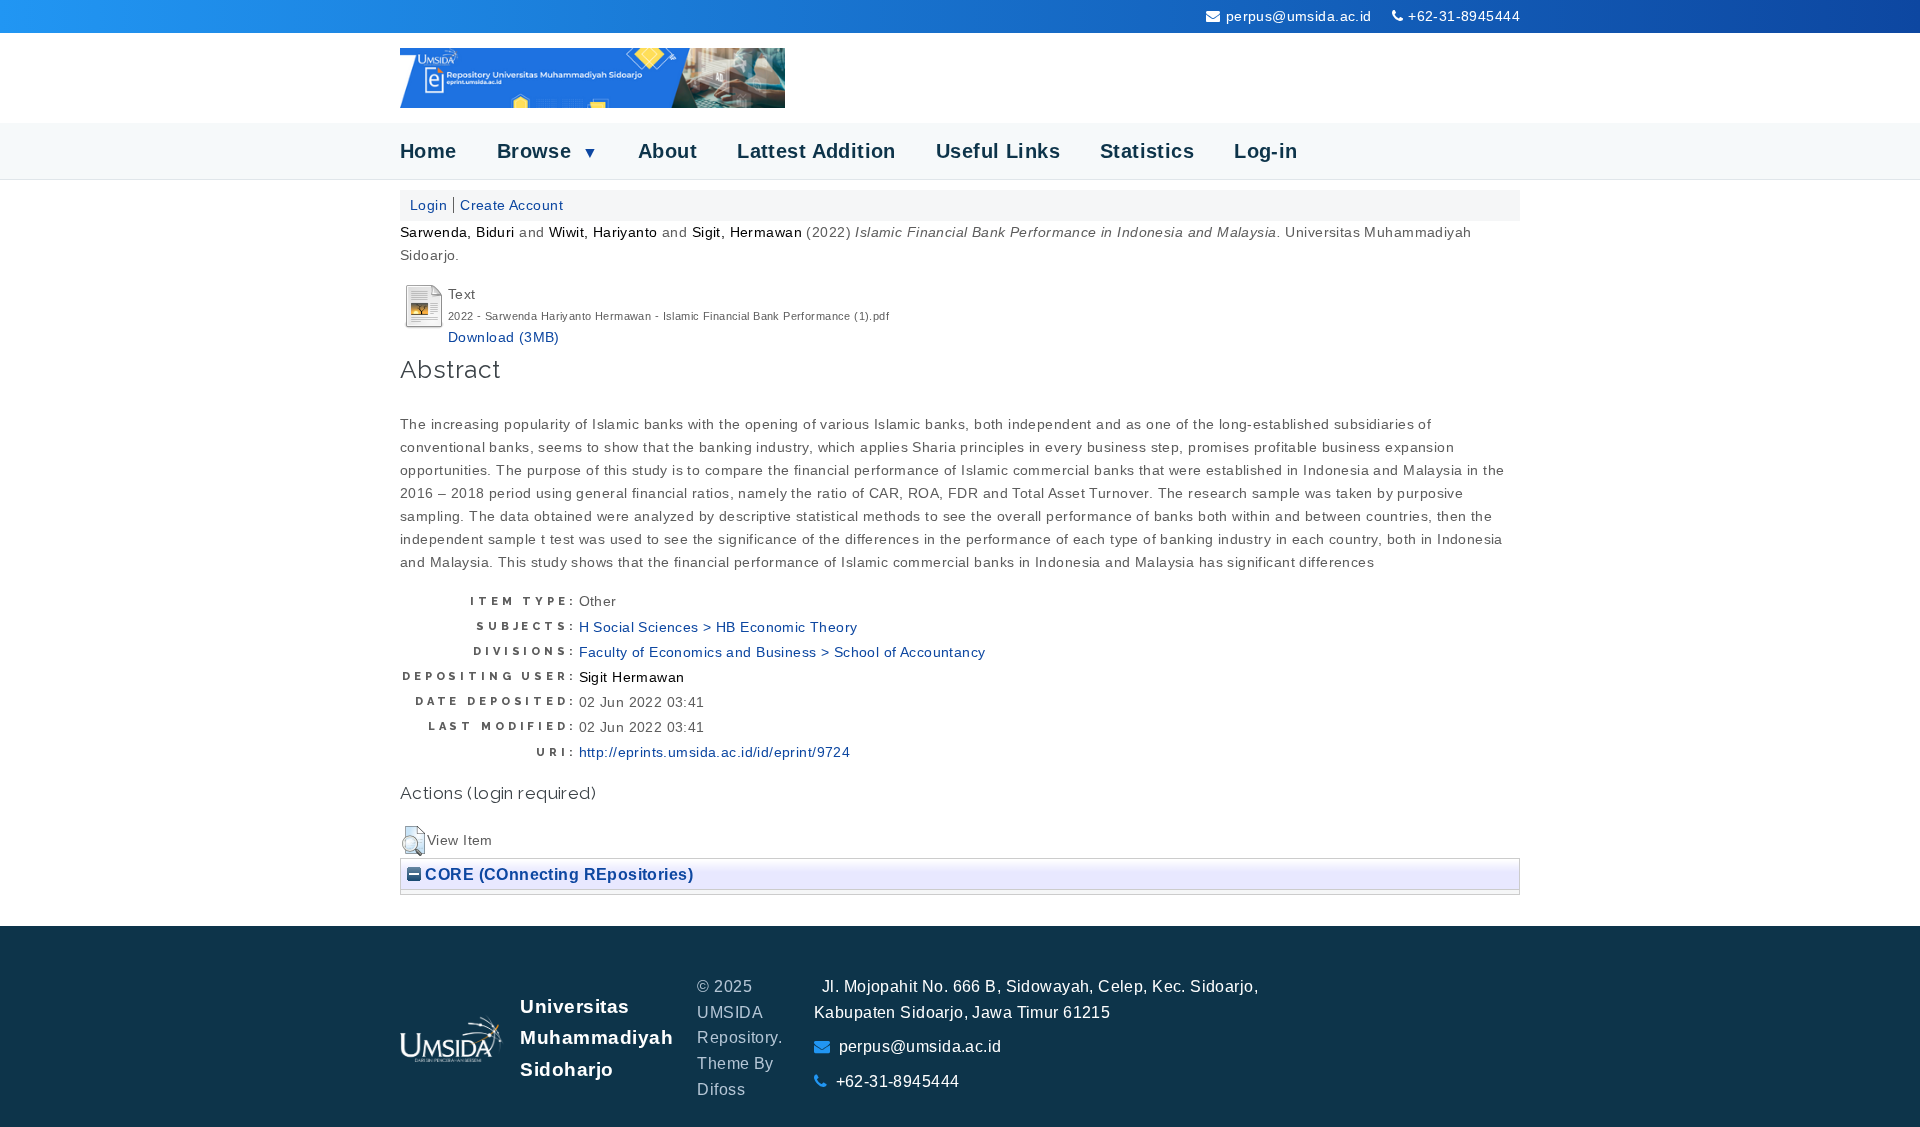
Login (428, 205)
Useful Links (998, 151)
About (667, 151)
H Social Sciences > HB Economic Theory (718, 627)
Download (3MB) (504, 337)
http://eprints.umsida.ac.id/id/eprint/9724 (715, 752)
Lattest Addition (816, 151)
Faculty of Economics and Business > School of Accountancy (782, 652)
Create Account (511, 205)
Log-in (1266, 151)
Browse (547, 151)
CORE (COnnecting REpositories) (557, 874)
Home (428, 151)
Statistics (1147, 151)
